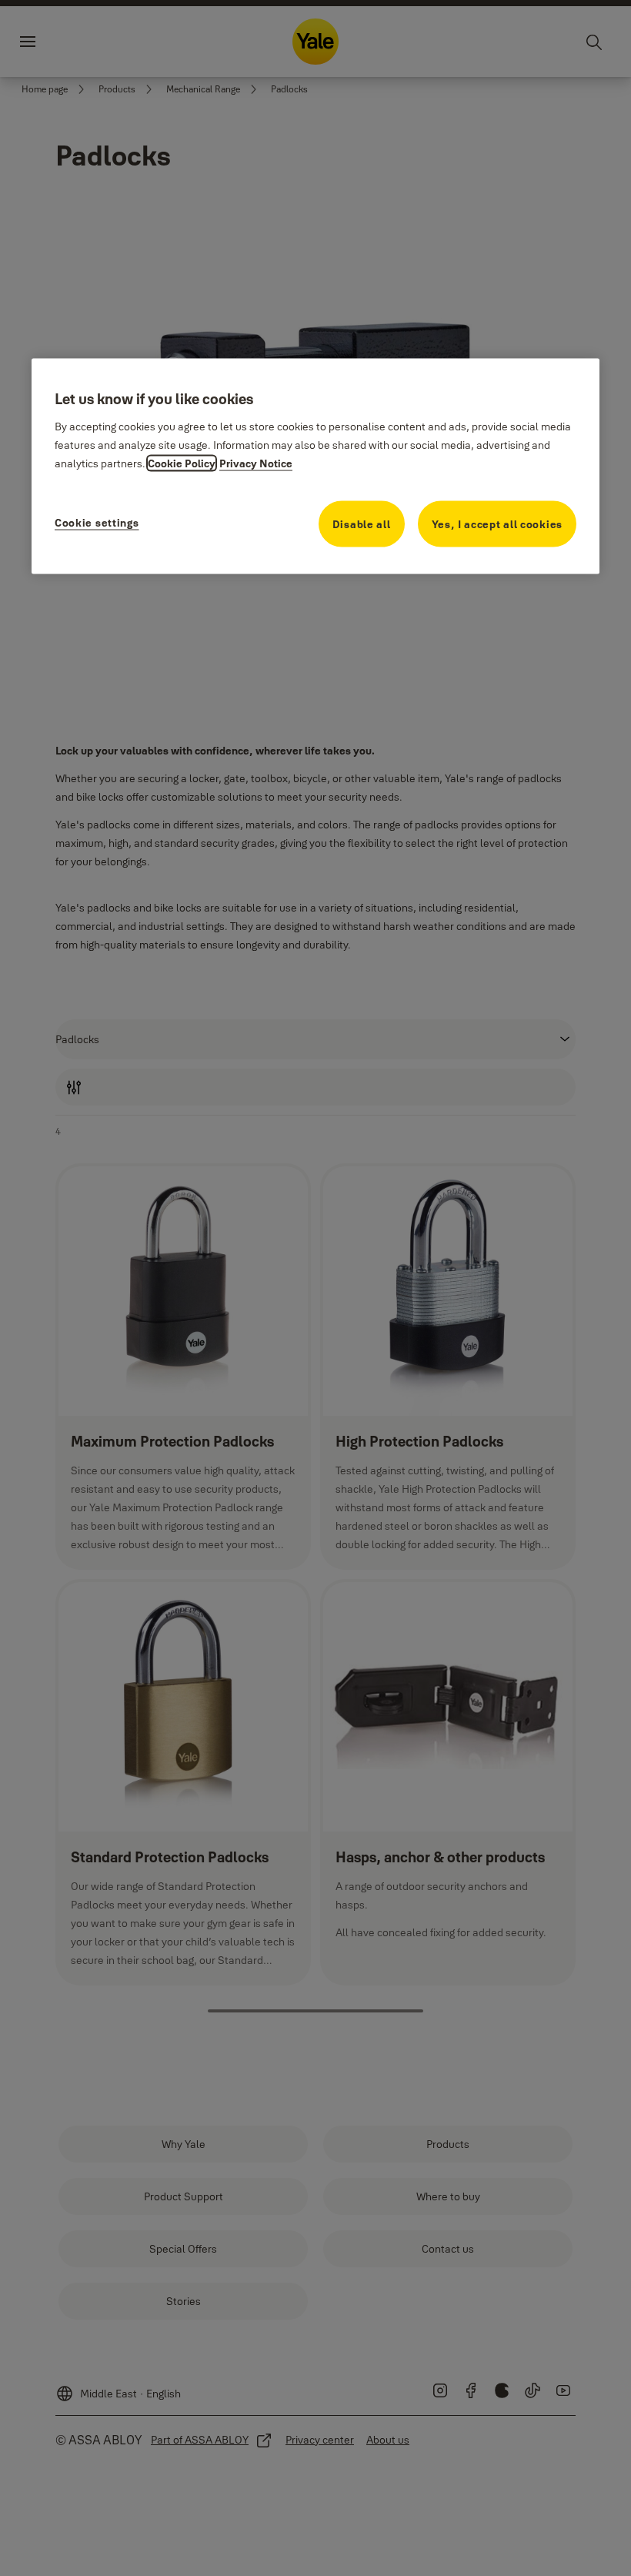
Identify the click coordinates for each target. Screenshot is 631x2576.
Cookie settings (97, 523)
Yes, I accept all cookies (497, 524)
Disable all (362, 524)
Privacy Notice (256, 463)
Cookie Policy (182, 463)
